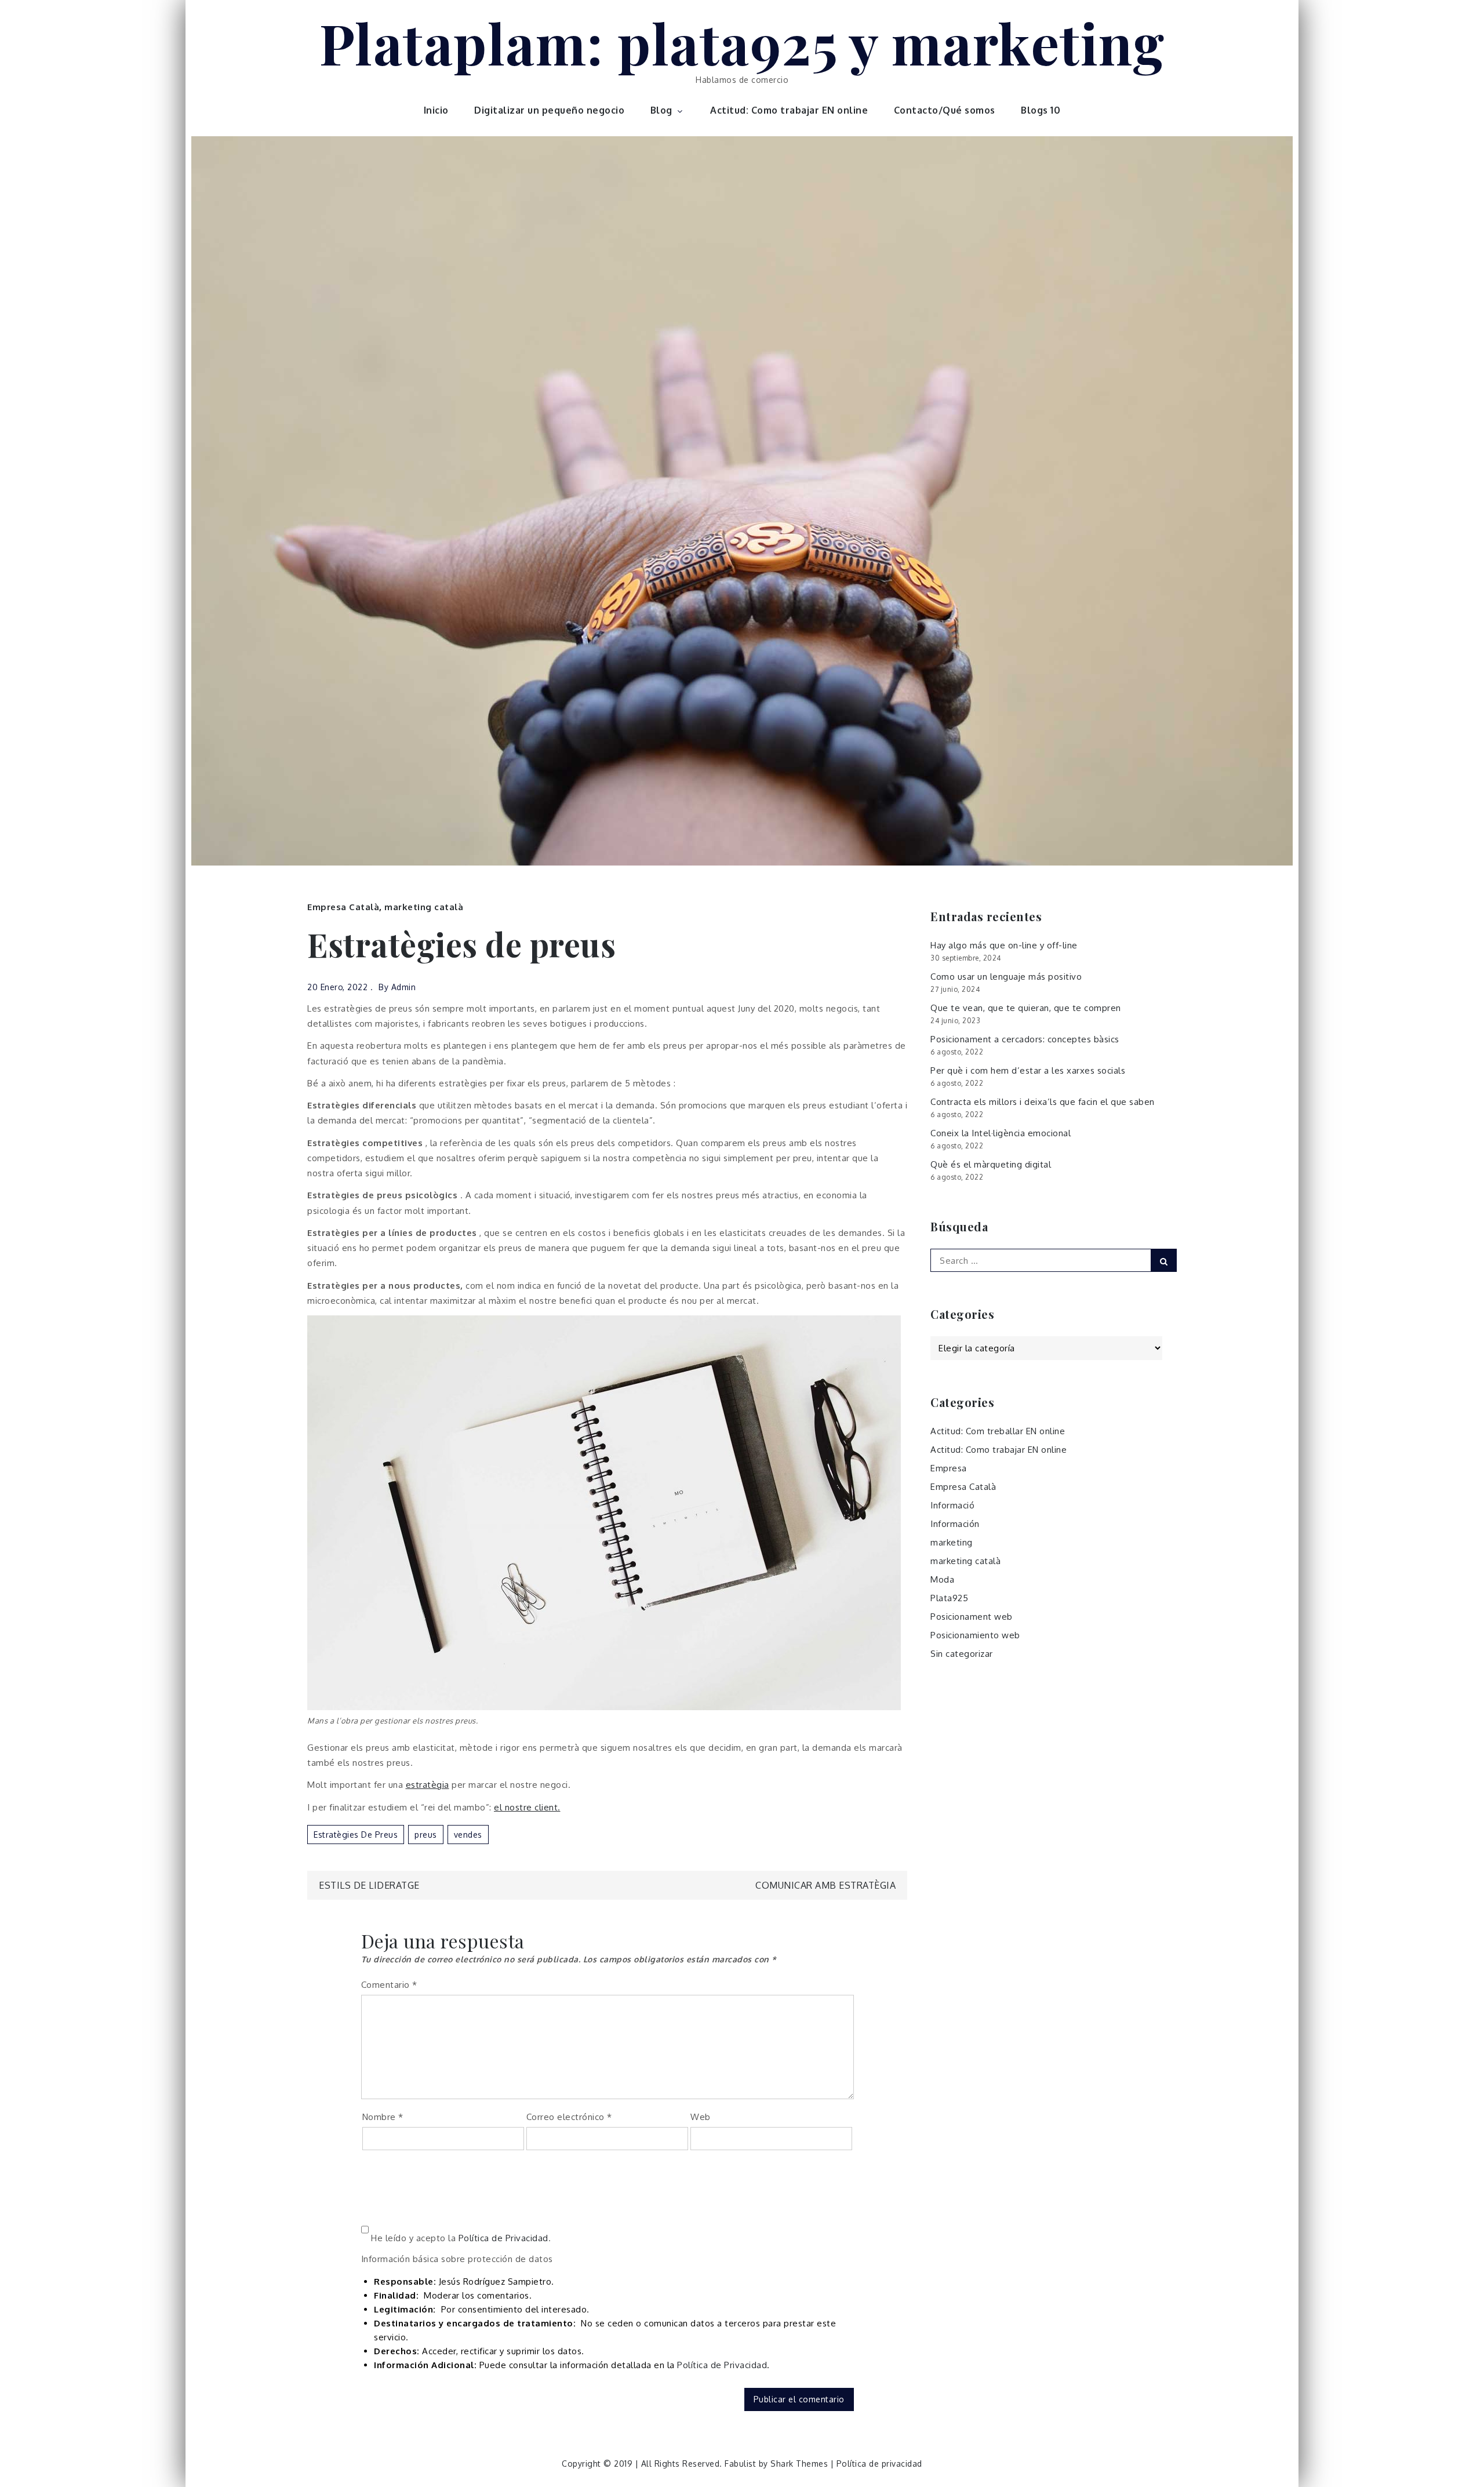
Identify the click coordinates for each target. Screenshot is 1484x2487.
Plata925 (949, 1598)
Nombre (383, 2117)
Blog (661, 110)
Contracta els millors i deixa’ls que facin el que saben (1043, 1102)
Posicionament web (972, 1617)
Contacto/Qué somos (945, 110)
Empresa (949, 1468)
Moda (942, 1579)
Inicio (436, 110)
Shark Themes (801, 2464)
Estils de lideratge (369, 1885)
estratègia (428, 1785)
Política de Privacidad (503, 2238)
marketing (952, 1542)
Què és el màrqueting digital (991, 1164)
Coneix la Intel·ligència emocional (1001, 1133)
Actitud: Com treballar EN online (998, 1431)
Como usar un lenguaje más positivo (1006, 977)
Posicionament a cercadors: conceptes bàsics (1025, 1039)
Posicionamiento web (975, 1635)
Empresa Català (343, 907)
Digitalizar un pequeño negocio (549, 110)
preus (426, 1835)
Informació (952, 1505)
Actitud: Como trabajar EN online (789, 110)
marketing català (424, 907)
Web (701, 2117)
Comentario (389, 1985)
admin (404, 987)
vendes (468, 1835)
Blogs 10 (1041, 110)
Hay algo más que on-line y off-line (1004, 945)
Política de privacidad (879, 2464)
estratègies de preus (356, 1835)
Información (955, 1524)
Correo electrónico (569, 2117)
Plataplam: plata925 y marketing (742, 42)
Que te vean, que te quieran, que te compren (1026, 1008)
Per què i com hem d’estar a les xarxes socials (1028, 1070)
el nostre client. (527, 1807)
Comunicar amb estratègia (825, 1885)
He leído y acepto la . (460, 2238)
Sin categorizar (962, 1654)
